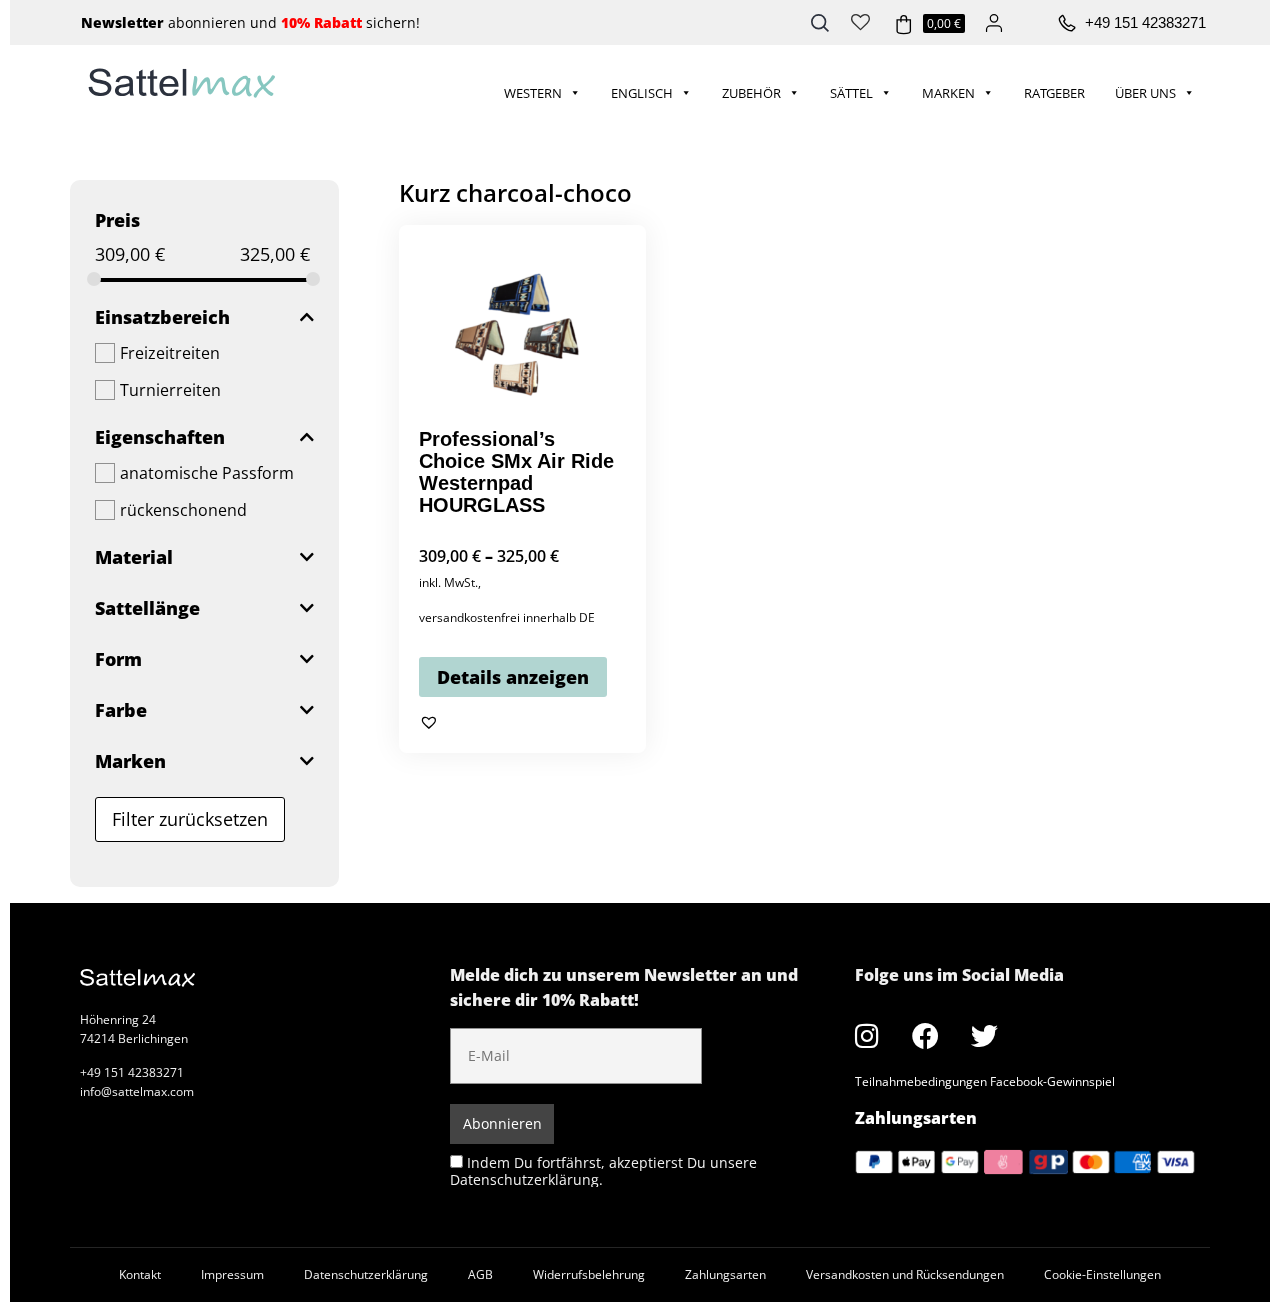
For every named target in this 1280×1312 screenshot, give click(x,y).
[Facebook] (926, 1035)
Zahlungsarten (725, 1274)
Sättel (851, 93)
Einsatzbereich (162, 317)
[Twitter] (985, 1035)
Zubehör (751, 93)
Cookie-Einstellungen (1102, 1274)
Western (533, 93)
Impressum (232, 1274)
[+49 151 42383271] (1067, 24)
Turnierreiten (170, 390)
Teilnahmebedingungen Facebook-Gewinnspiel (985, 1081)
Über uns (1145, 93)
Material (134, 557)
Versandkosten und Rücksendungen (905, 1274)
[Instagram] (867, 1035)
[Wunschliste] (860, 20)
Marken (948, 93)
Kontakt (140, 1274)
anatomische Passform (207, 473)
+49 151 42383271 (1145, 22)
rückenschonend (183, 510)
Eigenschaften (160, 437)
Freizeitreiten (170, 353)
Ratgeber (1054, 93)
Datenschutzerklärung (366, 1274)
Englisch (642, 93)
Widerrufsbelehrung (589, 1274)
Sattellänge (147, 608)
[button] (429, 722)
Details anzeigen (513, 677)
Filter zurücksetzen (190, 819)
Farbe (121, 710)
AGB (480, 1274)
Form (118, 659)
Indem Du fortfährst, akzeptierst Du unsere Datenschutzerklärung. (603, 1170)
